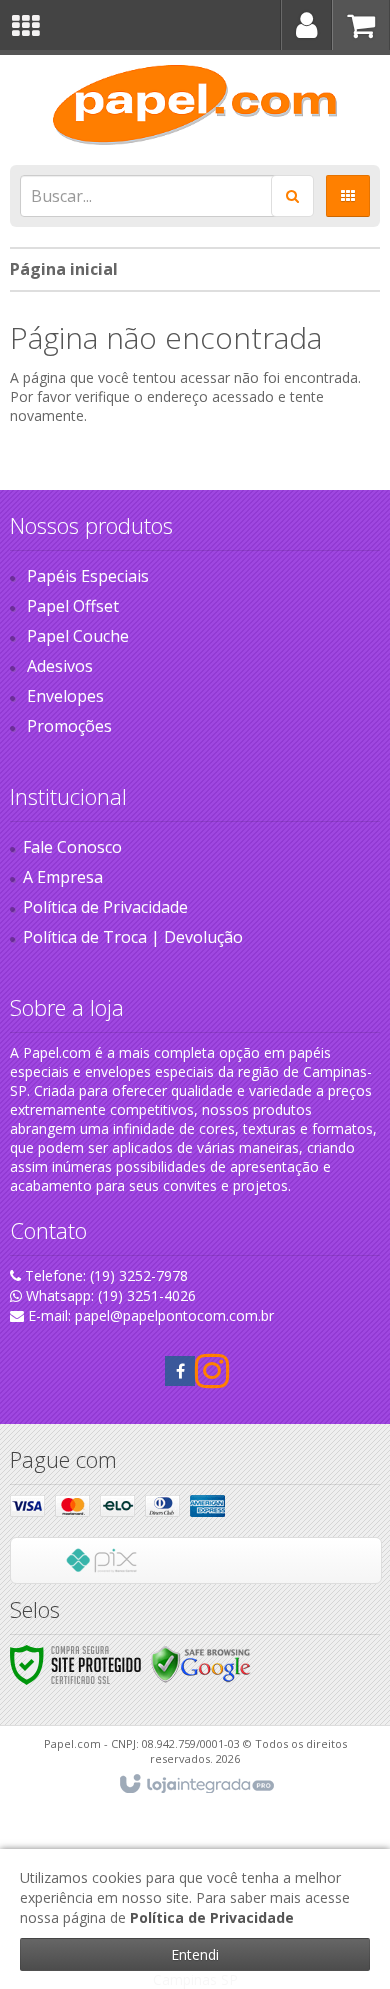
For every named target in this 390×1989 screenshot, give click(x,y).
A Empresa (63, 877)
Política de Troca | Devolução (133, 937)
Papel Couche (78, 636)
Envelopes (65, 696)
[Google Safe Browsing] (201, 1663)
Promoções (69, 726)
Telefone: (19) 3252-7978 (104, 1275)
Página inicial (64, 269)
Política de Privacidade (105, 907)
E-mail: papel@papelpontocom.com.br (149, 1315)
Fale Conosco (72, 847)
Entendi (195, 1954)
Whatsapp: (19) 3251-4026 (109, 1295)
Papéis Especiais (88, 576)
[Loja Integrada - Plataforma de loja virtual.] (195, 1785)
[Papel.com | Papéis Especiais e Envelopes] (195, 105)
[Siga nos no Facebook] (180, 1371)
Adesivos (60, 666)
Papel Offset (73, 606)
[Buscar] (292, 196)
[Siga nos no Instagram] (210, 1379)
